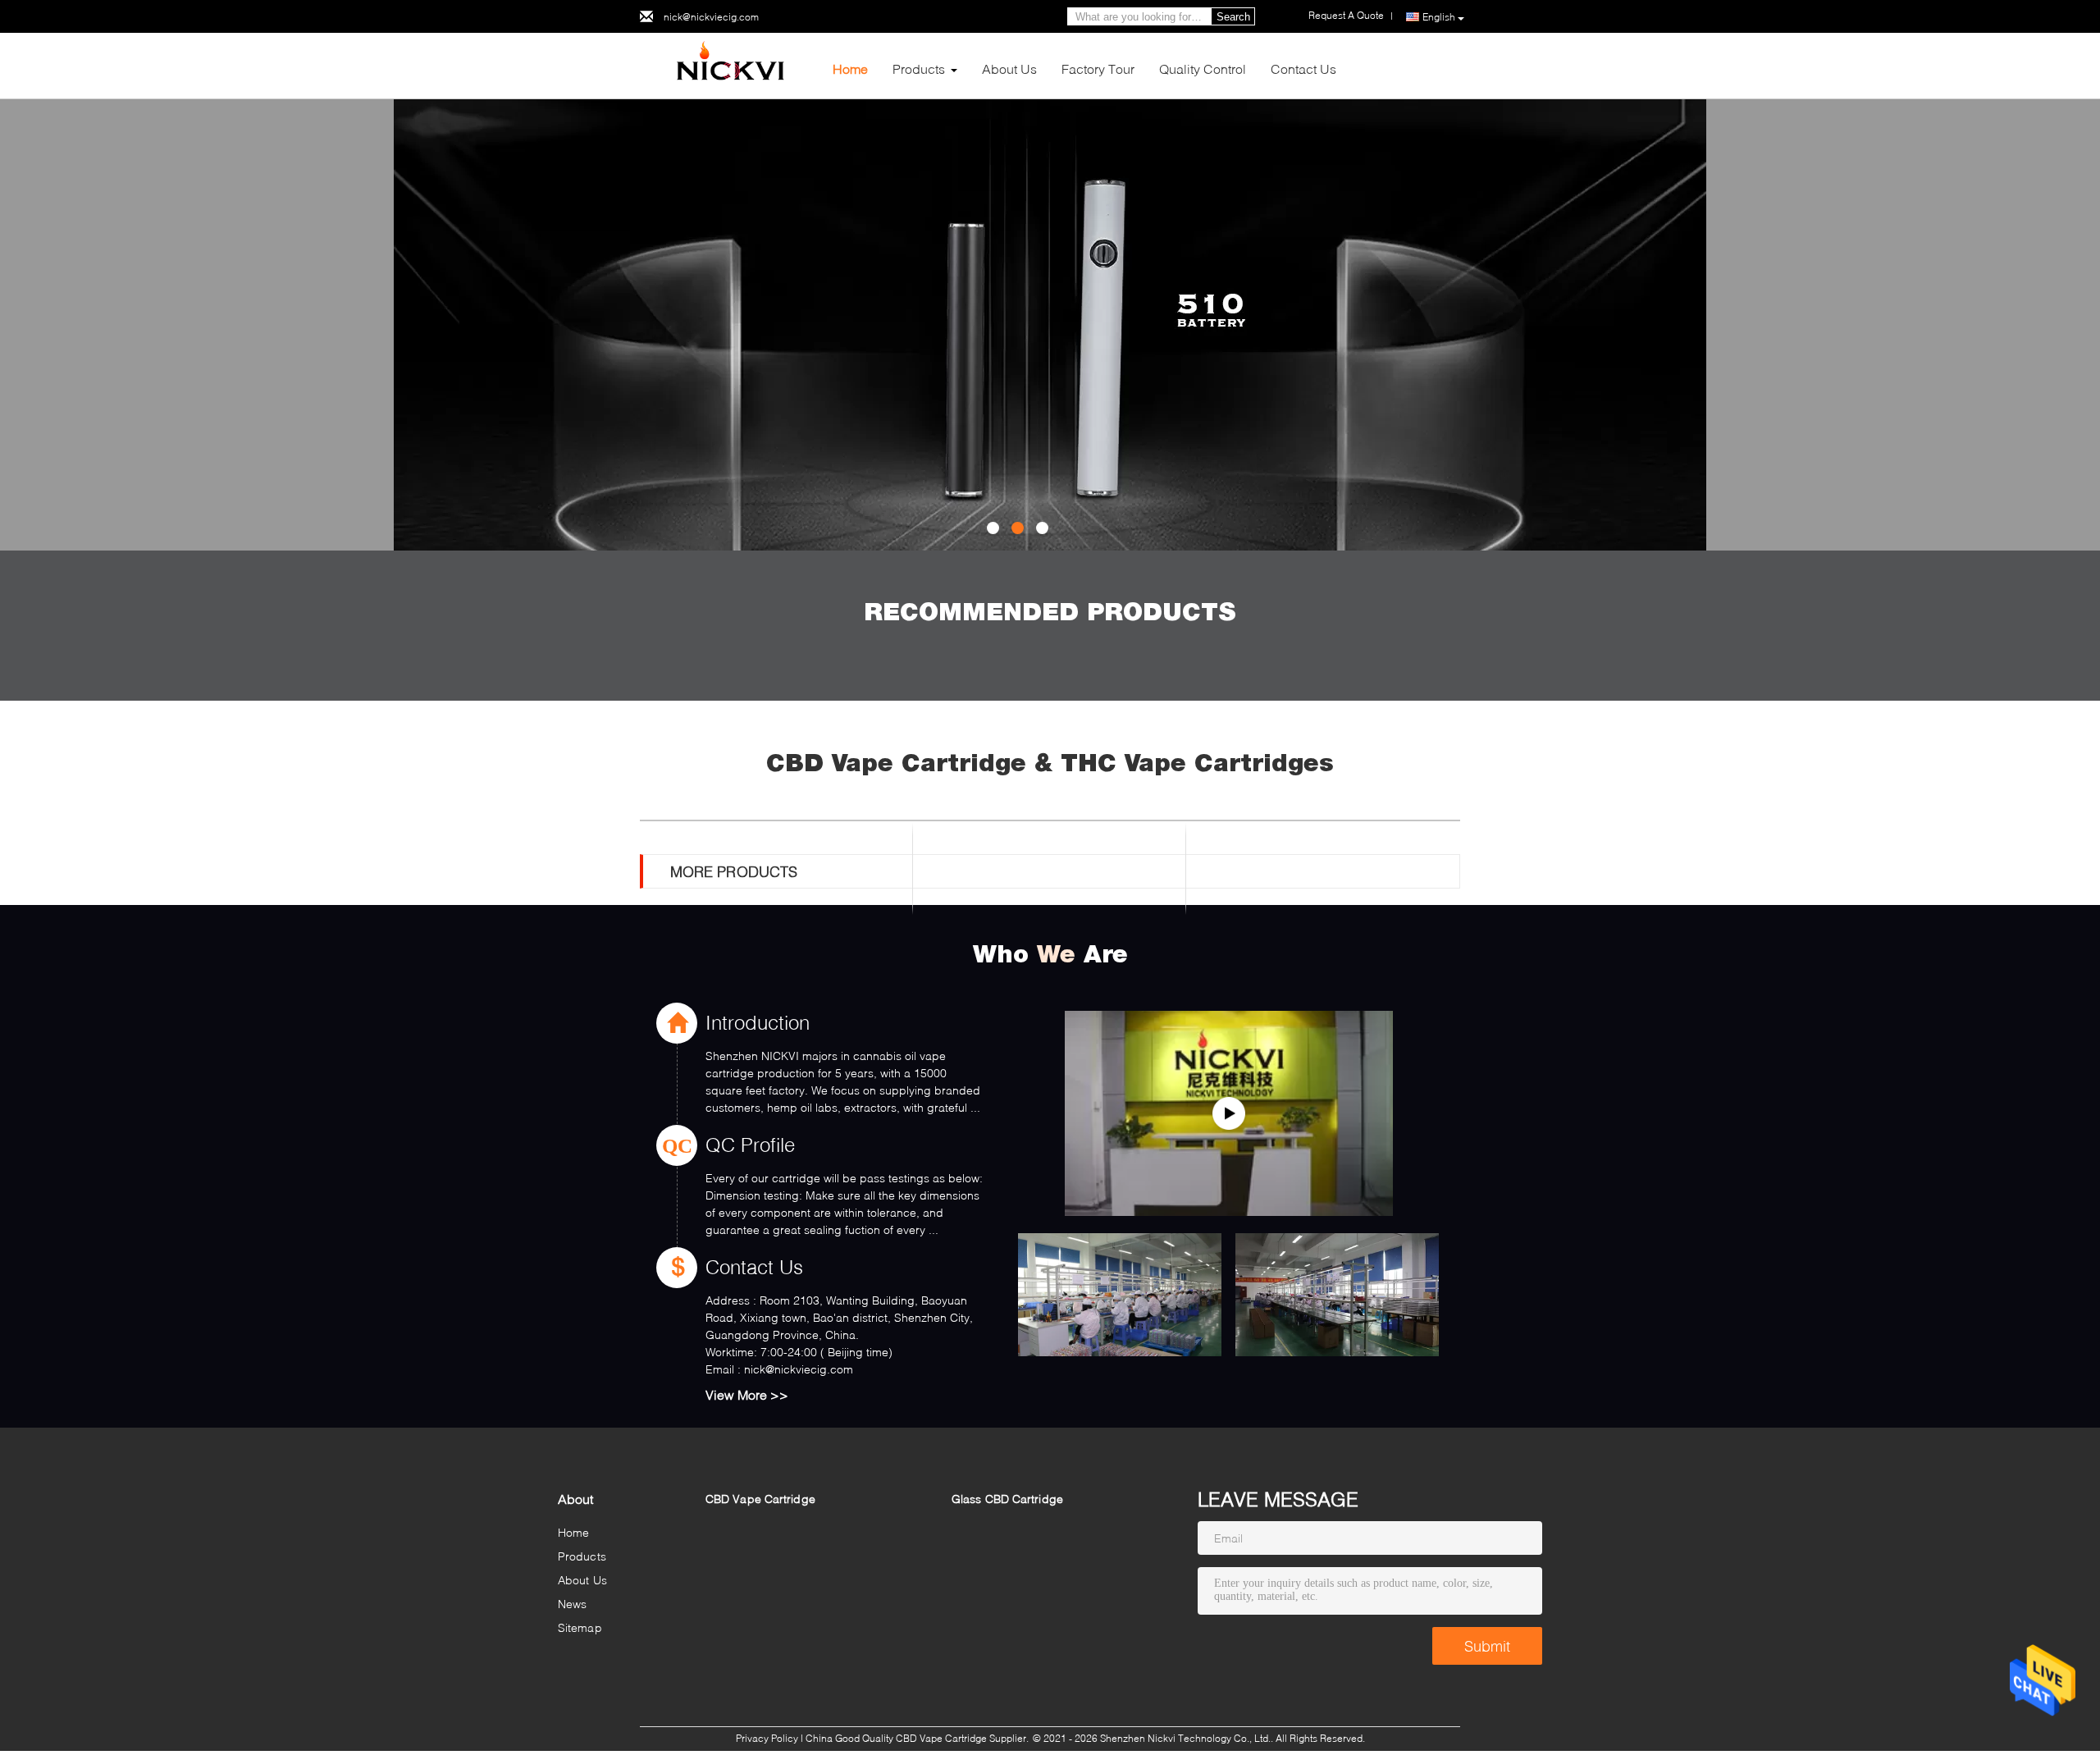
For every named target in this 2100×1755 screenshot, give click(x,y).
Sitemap (580, 1627)
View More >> (747, 1394)
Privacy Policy (767, 1738)
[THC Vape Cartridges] (1050, 325)
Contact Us (1303, 69)
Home (850, 69)
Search (1233, 17)
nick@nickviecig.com (711, 17)
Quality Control (1203, 69)
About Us (1009, 69)
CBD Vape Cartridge (760, 1499)
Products (919, 69)
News (572, 1604)
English (1439, 17)
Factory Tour (1098, 69)
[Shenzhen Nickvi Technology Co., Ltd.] (730, 64)
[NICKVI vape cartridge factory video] (1229, 1113)
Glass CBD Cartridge (1007, 1499)
